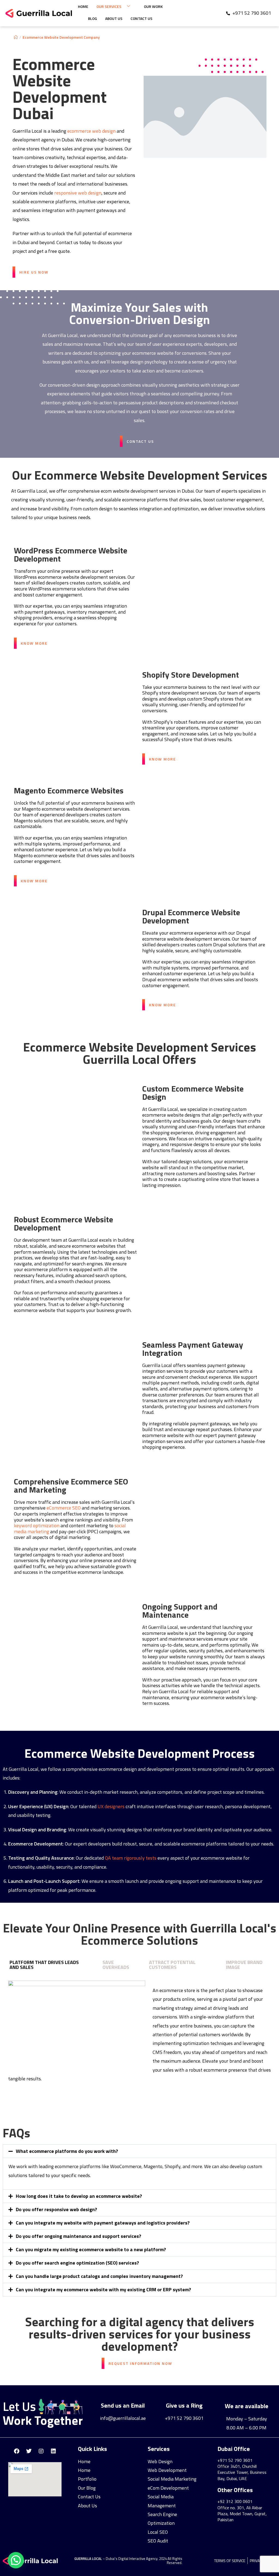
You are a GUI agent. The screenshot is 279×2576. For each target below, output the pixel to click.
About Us (114, 18)
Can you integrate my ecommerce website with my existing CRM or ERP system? (103, 2289)
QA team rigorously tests (131, 1858)
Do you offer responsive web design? (56, 2209)
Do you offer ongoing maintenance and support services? (78, 2236)
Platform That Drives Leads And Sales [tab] (44, 1965)
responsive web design (78, 193)
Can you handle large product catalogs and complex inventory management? (99, 2276)
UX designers (111, 1806)
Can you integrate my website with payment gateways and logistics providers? (103, 2223)
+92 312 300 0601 (235, 2501)
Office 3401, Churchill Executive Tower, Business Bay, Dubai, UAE (242, 2472)
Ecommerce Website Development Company (61, 37)
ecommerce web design (91, 131)
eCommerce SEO (64, 1508)
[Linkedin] (53, 2451)
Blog (93, 18)
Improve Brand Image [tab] (244, 1965)
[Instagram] (41, 2451)
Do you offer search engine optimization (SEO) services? (77, 2263)
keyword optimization (37, 1525)
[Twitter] (29, 2451)
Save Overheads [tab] (116, 1965)
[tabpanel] (139, 2035)
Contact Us (141, 18)
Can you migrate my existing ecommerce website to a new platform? (91, 2249)
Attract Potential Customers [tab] (172, 1965)
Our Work (153, 6)
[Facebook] (17, 2451)
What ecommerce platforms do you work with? (67, 2151)
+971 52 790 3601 (184, 2418)
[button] (139, 2151)
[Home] (16, 37)
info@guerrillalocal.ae (123, 2418)
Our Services (109, 6)
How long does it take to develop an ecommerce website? (79, 2196)
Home (83, 6)
